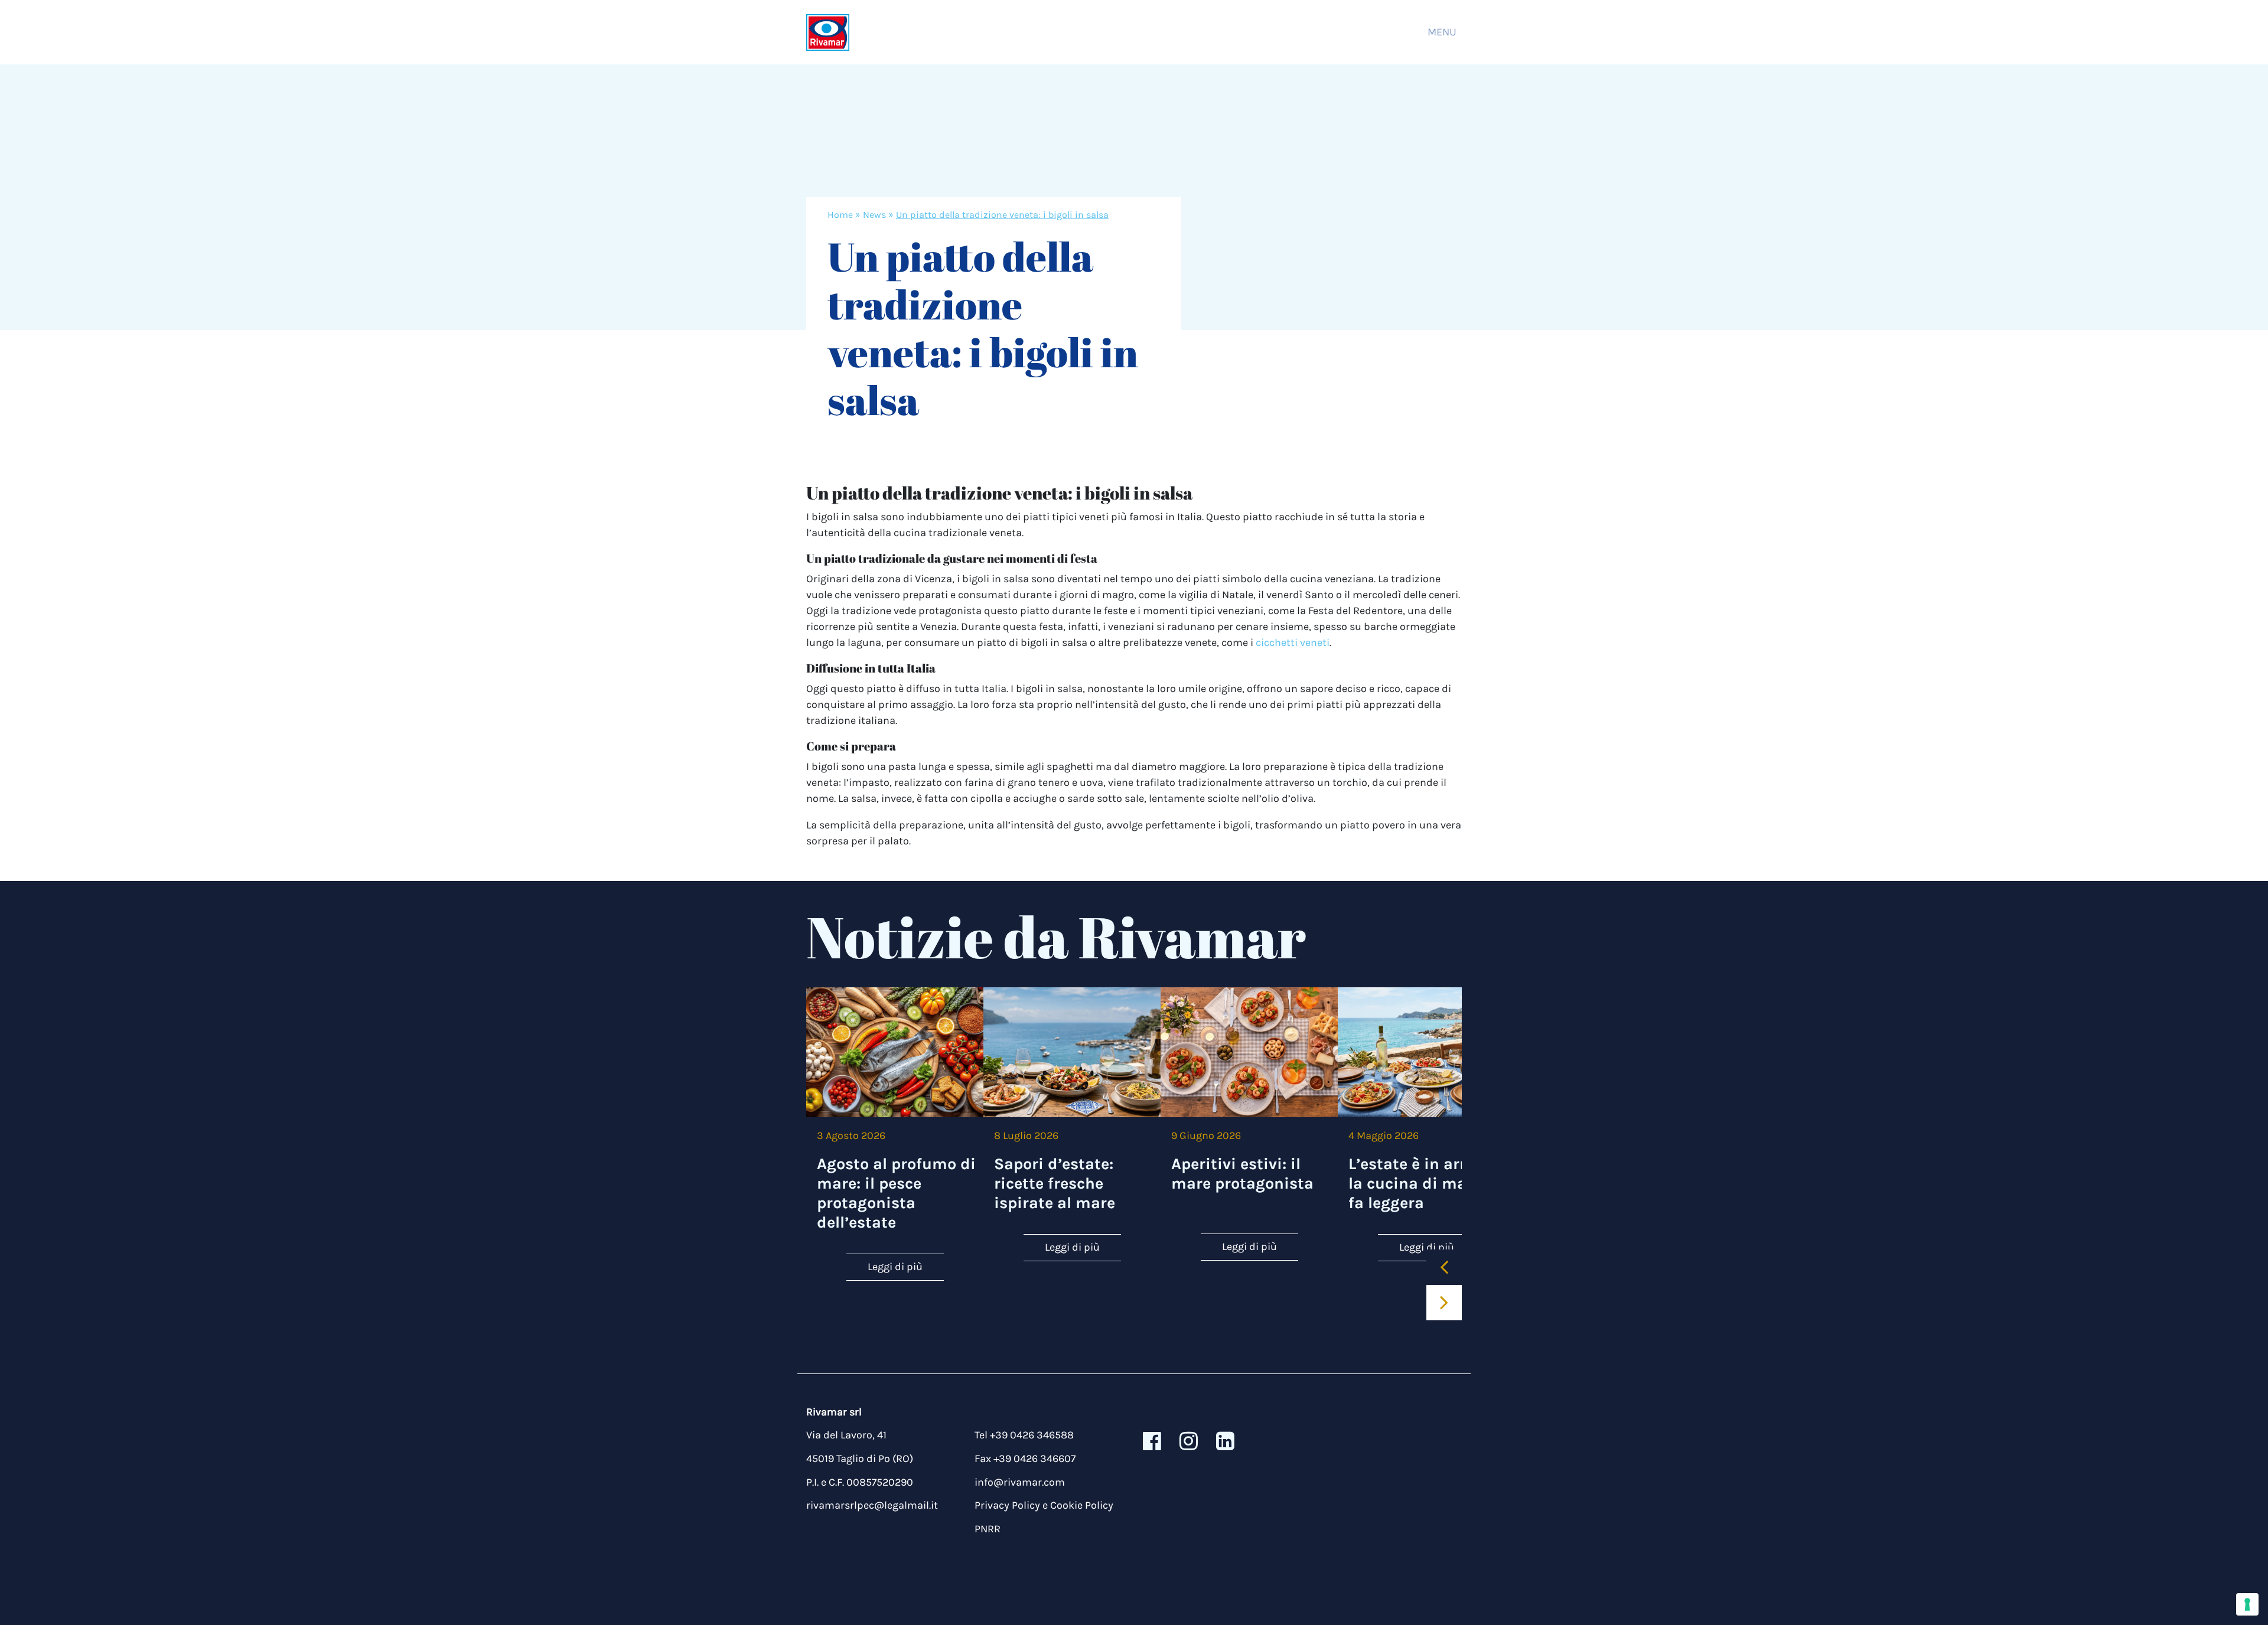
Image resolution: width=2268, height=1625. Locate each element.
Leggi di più (895, 1267)
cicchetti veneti (1293, 642)
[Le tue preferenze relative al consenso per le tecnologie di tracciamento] (2247, 1604)
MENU (1442, 32)
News (874, 215)
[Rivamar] (828, 32)
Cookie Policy (1082, 1505)
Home (840, 215)
